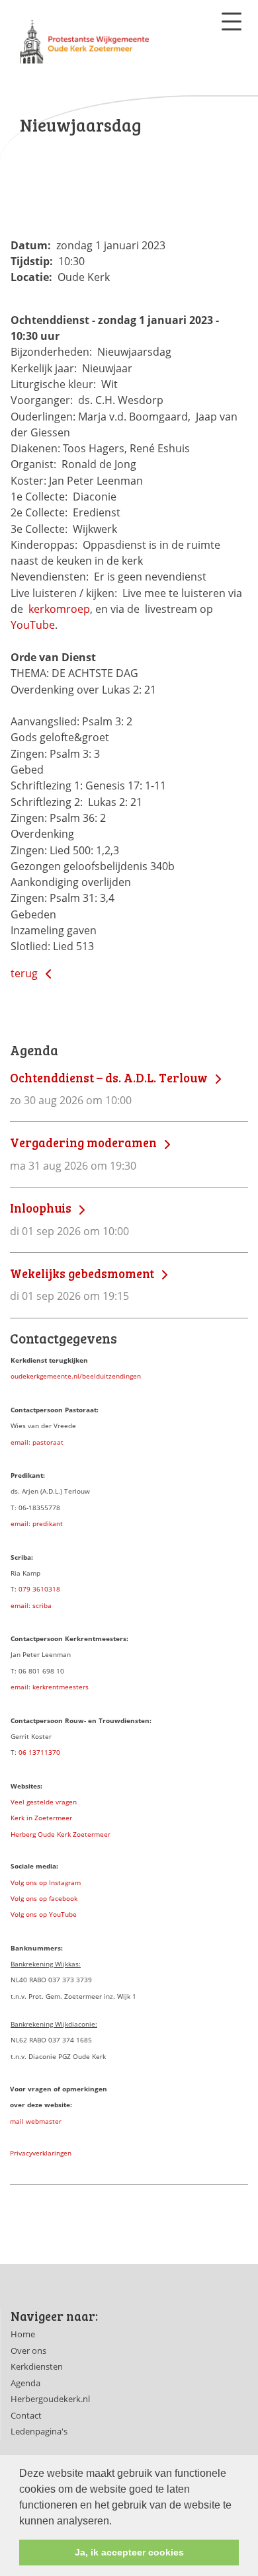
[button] (116, 2522)
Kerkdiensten (37, 2366)
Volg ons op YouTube (44, 1914)
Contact (26, 2415)
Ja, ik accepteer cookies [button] (129, 2552)
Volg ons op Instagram (46, 1882)
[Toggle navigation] (232, 21)
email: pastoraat (37, 1442)
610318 (48, 1589)
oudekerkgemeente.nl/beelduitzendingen (76, 1376)
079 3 (27, 1589)
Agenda (25, 2383)
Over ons (28, 2351)
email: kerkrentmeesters (50, 1687)
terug (25, 973)
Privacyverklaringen (41, 2153)
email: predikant (37, 1523)
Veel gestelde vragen (44, 1802)
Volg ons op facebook (44, 1898)
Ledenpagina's (39, 2431)
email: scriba (31, 1605)
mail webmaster (36, 2121)
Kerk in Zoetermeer (41, 1818)
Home (23, 2334)
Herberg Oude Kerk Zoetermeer (61, 1834)
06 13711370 (39, 1752)
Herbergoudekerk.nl (50, 2399)
